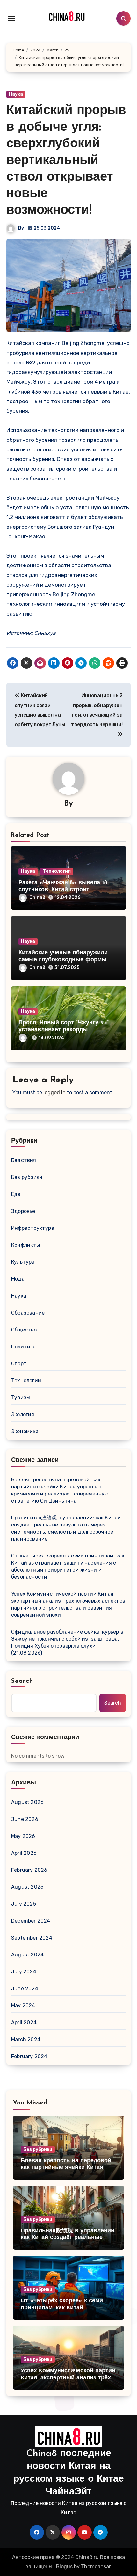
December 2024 (31, 1921)
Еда (16, 1194)
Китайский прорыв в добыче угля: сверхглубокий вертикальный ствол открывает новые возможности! (66, 161)
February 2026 (29, 1870)
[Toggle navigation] (11, 19)
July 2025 (24, 1904)
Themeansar (96, 2567)
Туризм (21, 1397)
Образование (28, 1313)
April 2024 (24, 2022)
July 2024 (24, 1972)
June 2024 (25, 1989)
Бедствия (24, 1160)
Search (22, 1681)
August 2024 (27, 1955)
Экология (23, 1414)
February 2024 (29, 2056)
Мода (18, 1279)
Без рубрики (27, 1177)
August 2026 (27, 1802)
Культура (23, 1262)
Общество (24, 1330)
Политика (24, 1347)
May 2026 (23, 1836)
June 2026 (25, 1819)
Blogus (64, 2567)
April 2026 (24, 1853)
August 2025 (27, 1887)
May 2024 (23, 2006)
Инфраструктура (33, 1228)
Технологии (57, 871)
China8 (37, 898)
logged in (54, 1093)
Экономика (25, 1431)
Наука (16, 94)
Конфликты (25, 1245)
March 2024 (26, 2039)
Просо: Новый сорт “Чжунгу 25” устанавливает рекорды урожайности (64, 1030)
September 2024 (32, 1938)
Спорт (19, 1364)
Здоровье (23, 1211)
